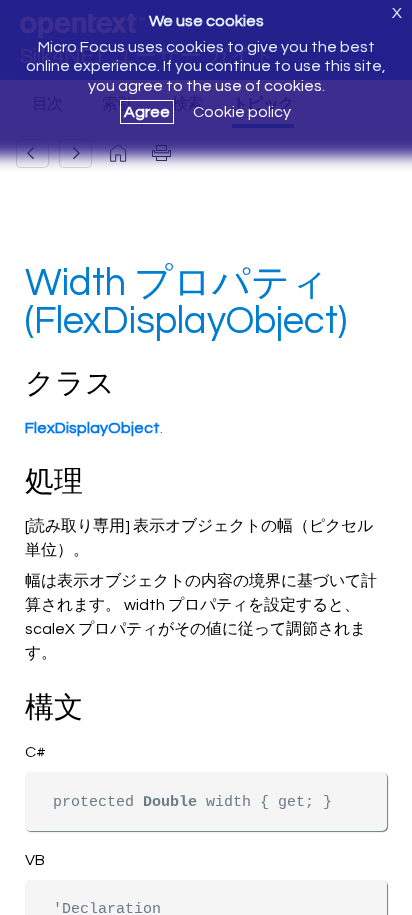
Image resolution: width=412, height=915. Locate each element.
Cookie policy (242, 112)
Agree (147, 112)
